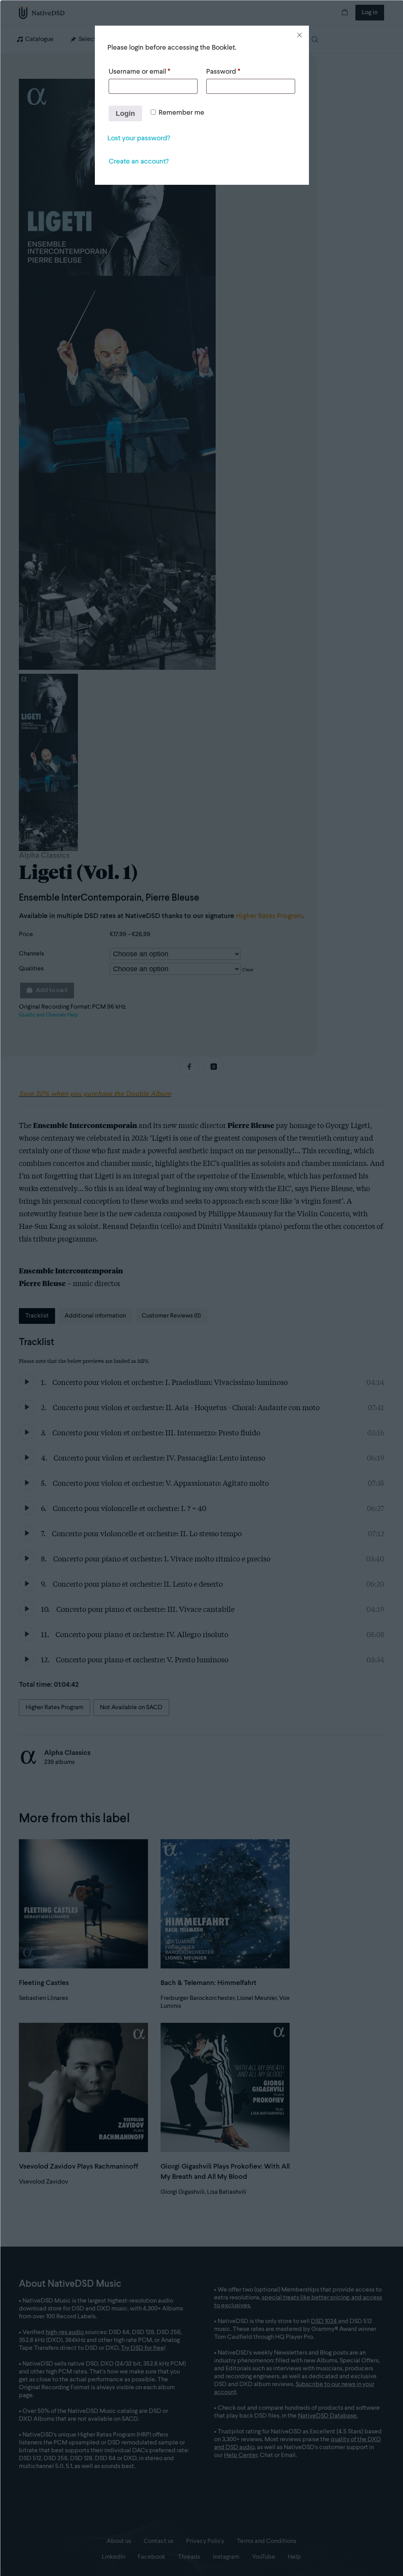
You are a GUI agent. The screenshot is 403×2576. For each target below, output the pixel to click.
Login (125, 113)
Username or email (139, 72)
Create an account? (139, 162)
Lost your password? (139, 138)
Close (299, 35)
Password (223, 72)
